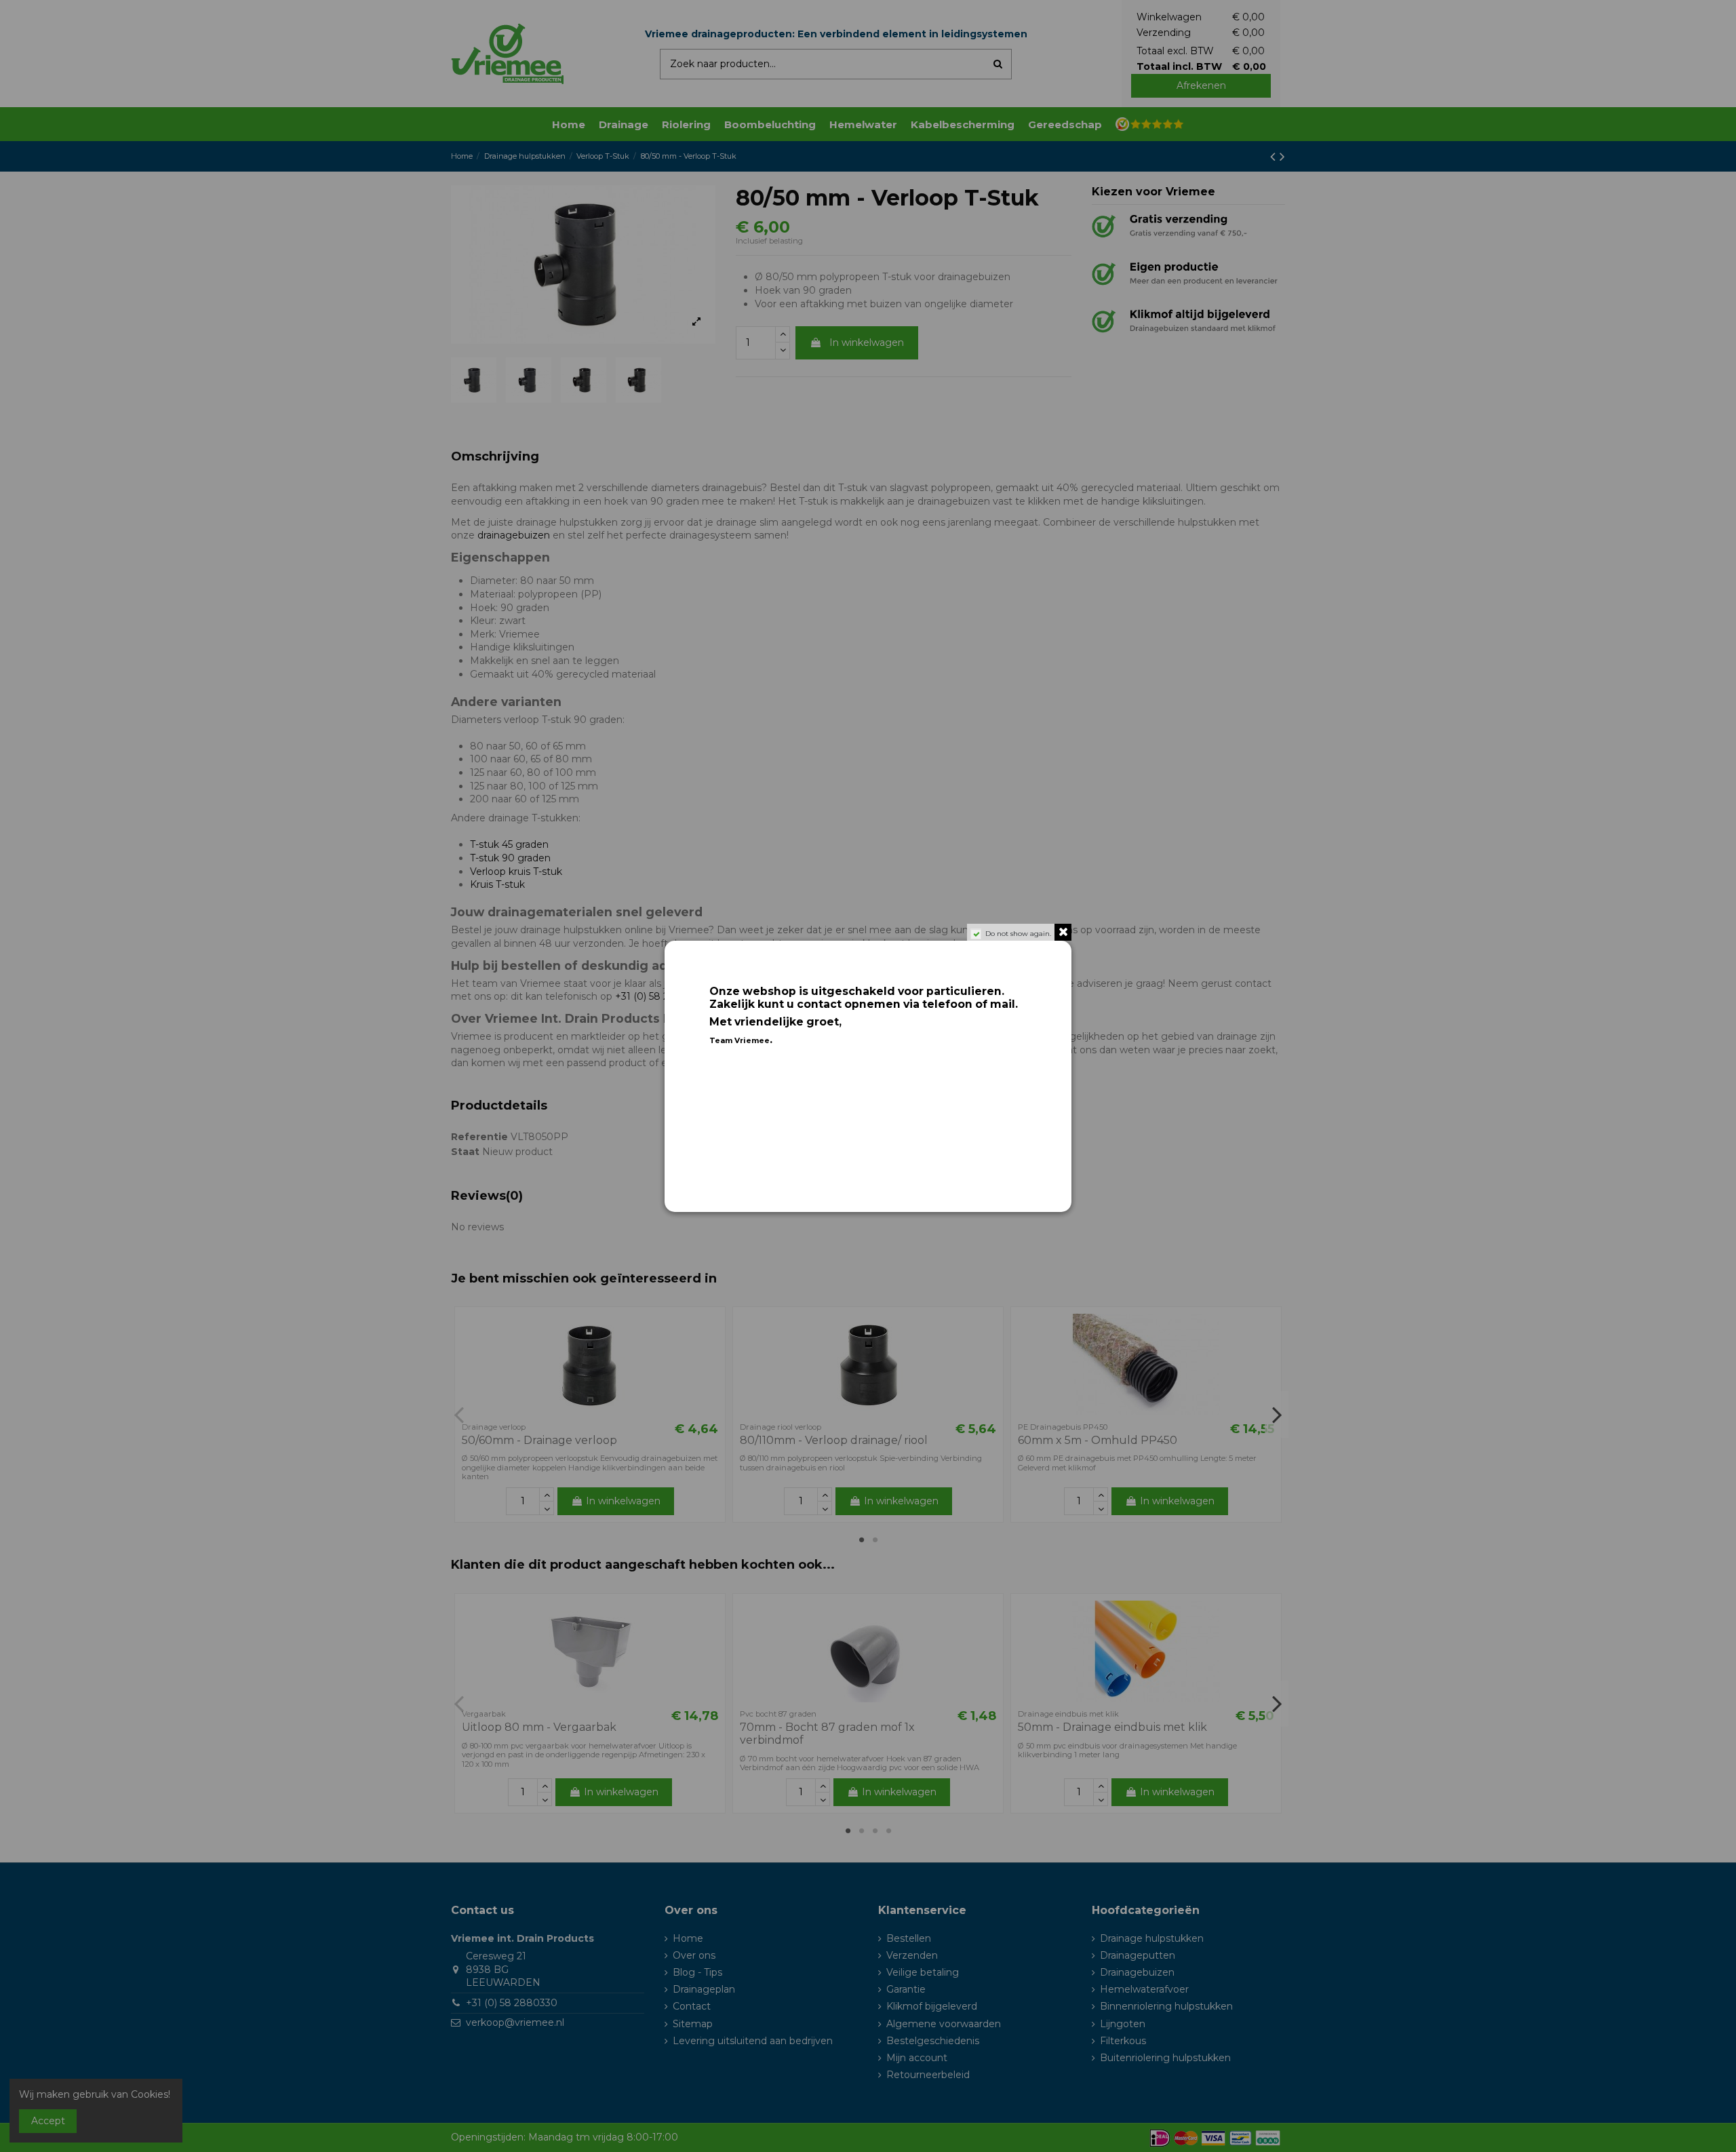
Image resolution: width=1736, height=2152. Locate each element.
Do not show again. (1018, 934)
